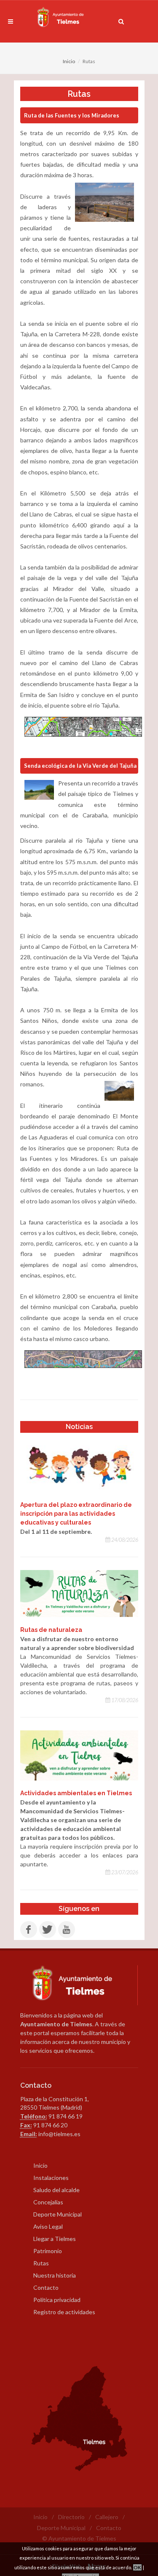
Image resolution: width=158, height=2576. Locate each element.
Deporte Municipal (58, 2214)
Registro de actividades (64, 2312)
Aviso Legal (48, 2226)
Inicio (69, 61)
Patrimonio (48, 2251)
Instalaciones (51, 2178)
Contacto (46, 2287)
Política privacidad (57, 2300)
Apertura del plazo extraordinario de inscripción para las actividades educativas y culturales (76, 1514)
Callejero (107, 2517)
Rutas (41, 2263)
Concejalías (48, 2202)
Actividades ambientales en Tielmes (76, 1793)
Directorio (71, 2517)
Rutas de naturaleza (51, 1630)
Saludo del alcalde (56, 2190)
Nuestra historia (55, 2275)
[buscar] (121, 20)
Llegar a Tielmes (55, 2239)
